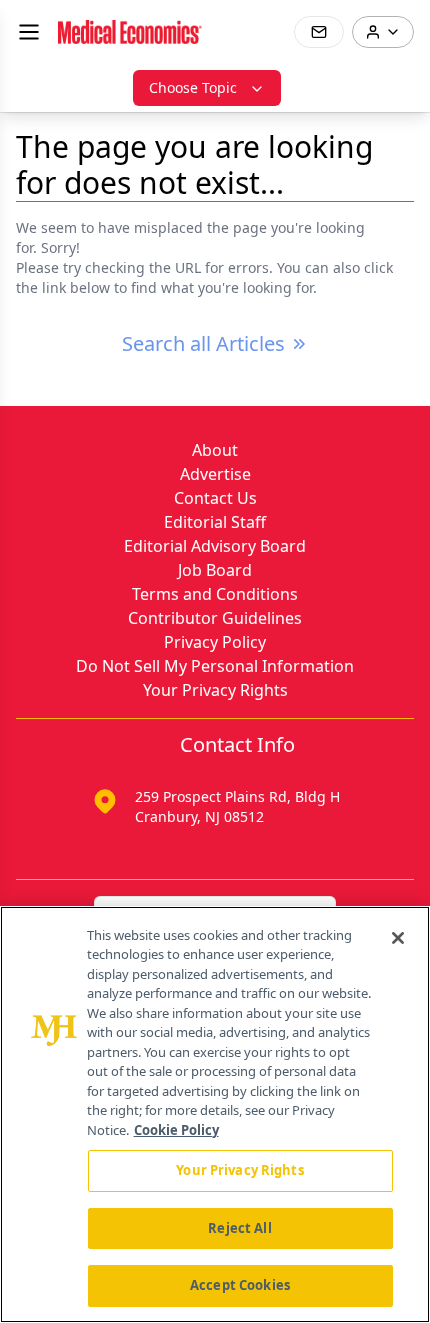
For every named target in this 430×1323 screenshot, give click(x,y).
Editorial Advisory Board (215, 546)
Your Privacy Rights (215, 690)
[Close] (398, 938)
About (215, 450)
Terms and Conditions (215, 594)
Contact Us (215, 498)
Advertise (215, 474)
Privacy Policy (215, 642)
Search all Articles (203, 343)
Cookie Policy (176, 1130)
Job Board (215, 570)
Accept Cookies (240, 1285)
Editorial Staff (215, 522)
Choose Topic (193, 87)
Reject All (239, 1228)
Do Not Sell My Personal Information (215, 666)
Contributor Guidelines (215, 618)
